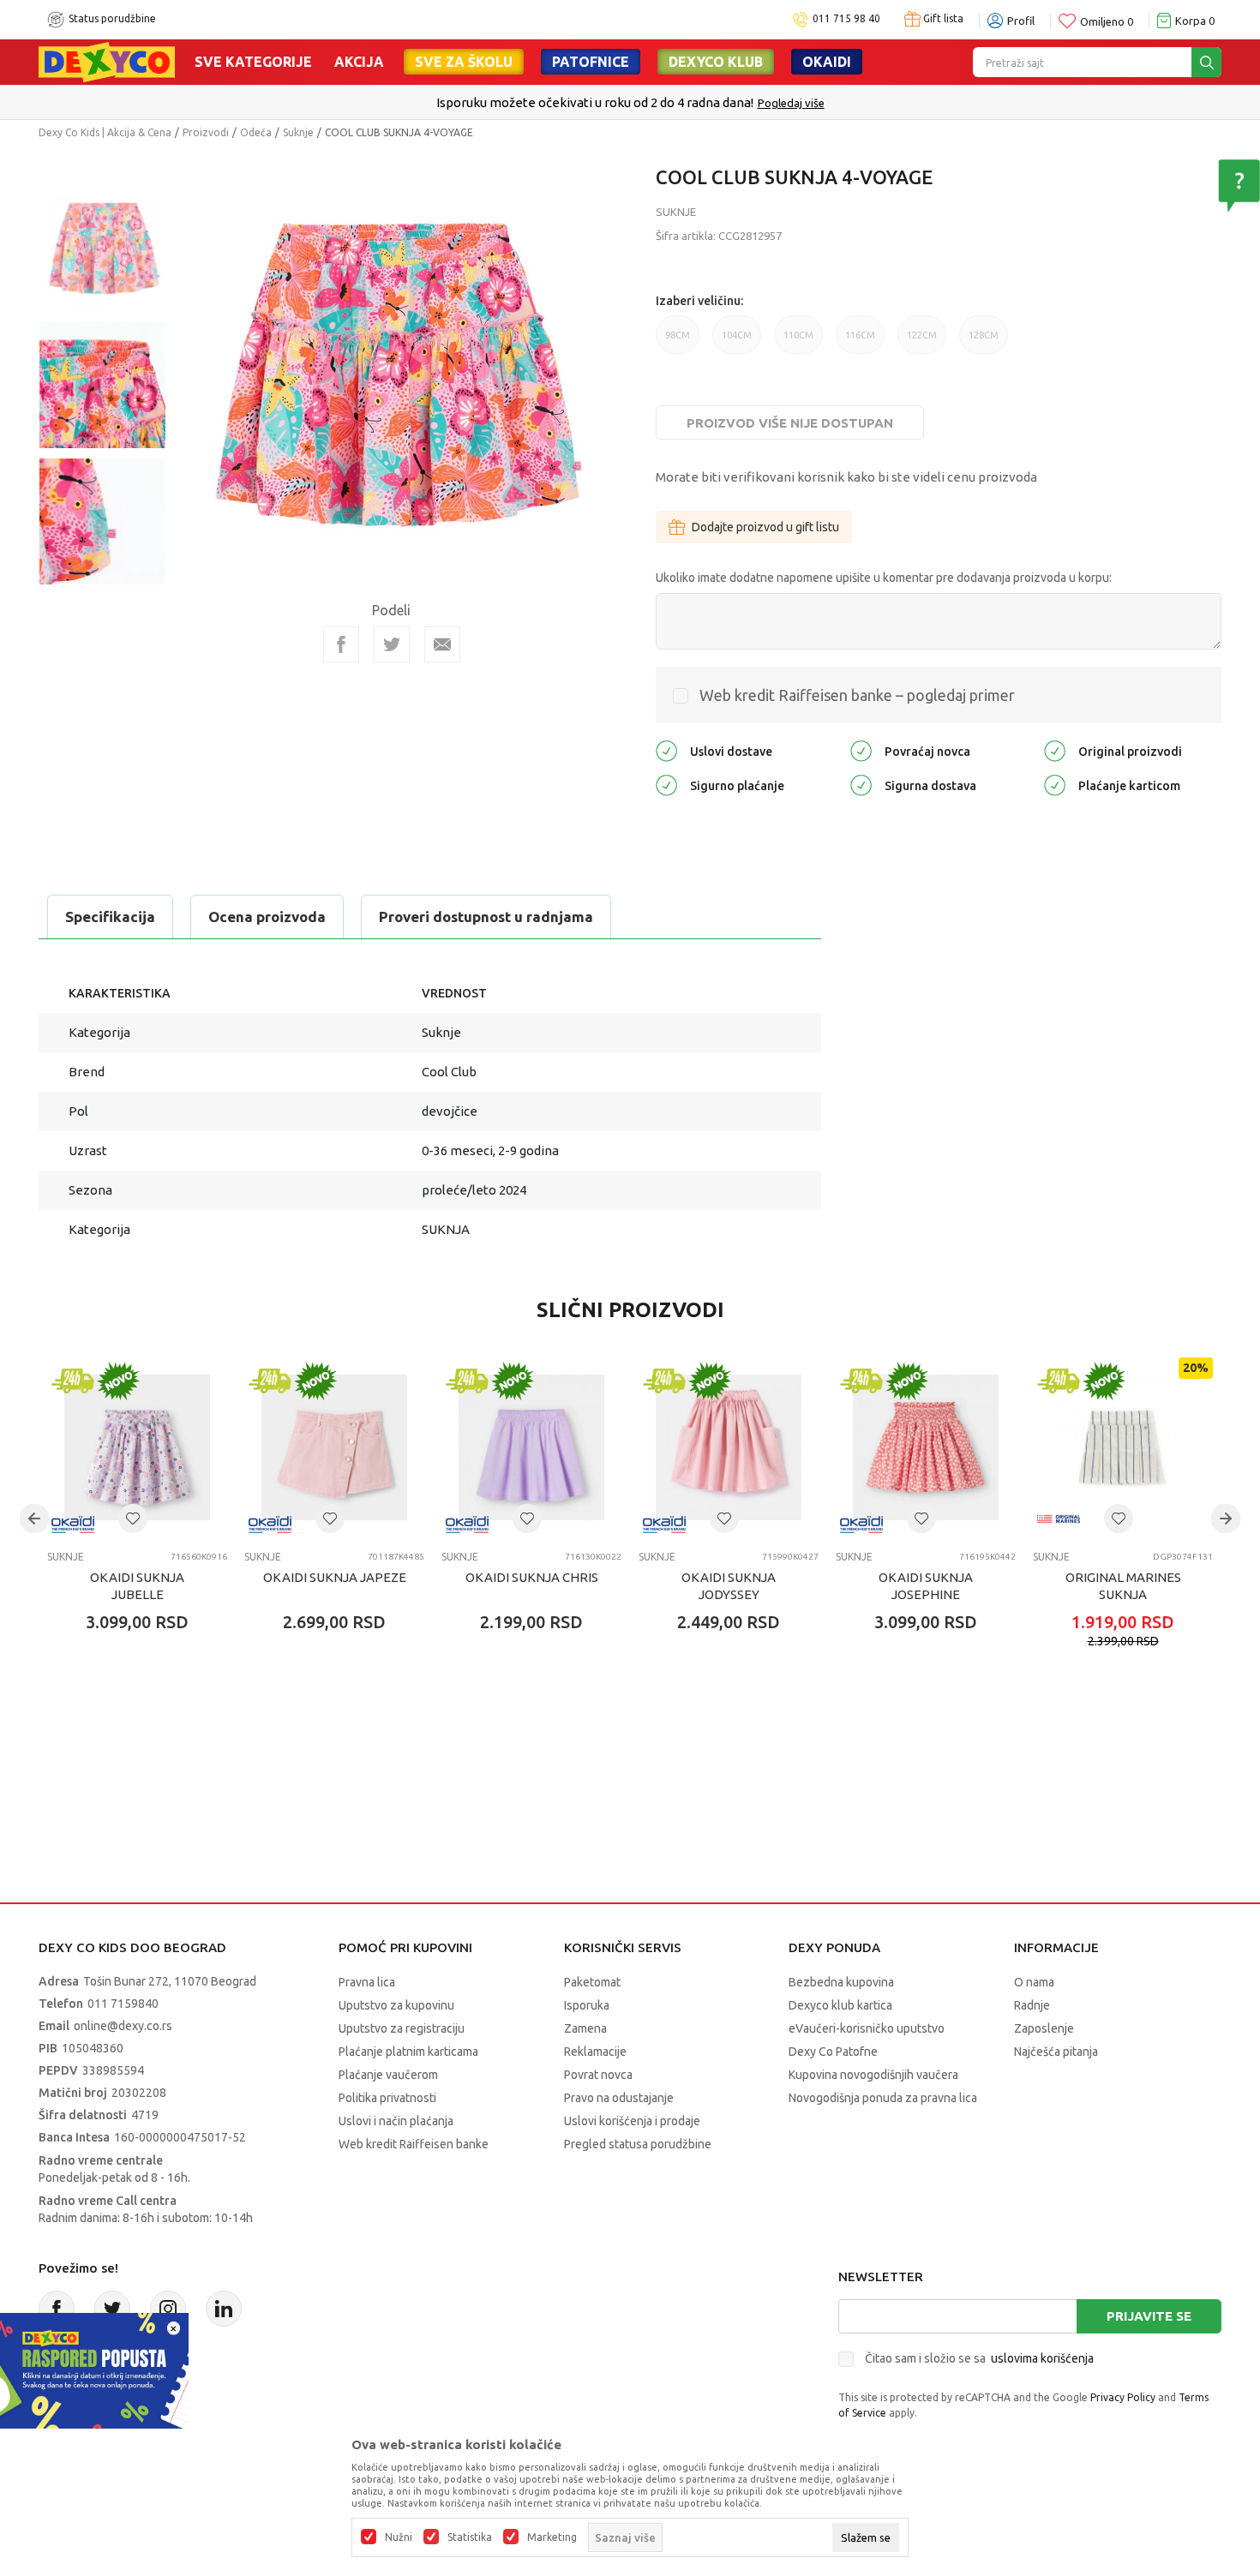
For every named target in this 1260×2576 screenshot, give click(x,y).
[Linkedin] (224, 2309)
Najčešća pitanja (1056, 2052)
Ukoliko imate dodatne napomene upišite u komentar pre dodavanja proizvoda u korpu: (884, 578)
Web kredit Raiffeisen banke (414, 2144)
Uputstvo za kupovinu (396, 2005)
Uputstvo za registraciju (402, 2028)
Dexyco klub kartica (840, 2005)
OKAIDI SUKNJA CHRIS (532, 1577)
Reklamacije (595, 2052)
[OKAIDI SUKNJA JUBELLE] (137, 1447)
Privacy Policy (1123, 2397)
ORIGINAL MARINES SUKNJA (1123, 1586)
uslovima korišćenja (1042, 2358)
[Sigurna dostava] (861, 784)
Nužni (399, 2537)
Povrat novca (598, 2075)
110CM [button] (798, 342)
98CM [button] (678, 342)
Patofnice (591, 62)
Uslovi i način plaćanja (396, 2121)
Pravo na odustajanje (619, 2098)
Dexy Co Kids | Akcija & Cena (105, 132)
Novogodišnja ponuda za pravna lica (883, 2098)
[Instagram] (168, 2309)
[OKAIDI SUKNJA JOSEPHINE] (926, 1447)
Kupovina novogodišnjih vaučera (873, 2075)
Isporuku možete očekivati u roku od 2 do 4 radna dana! (595, 102)
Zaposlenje (1044, 2028)
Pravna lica (367, 1982)
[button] (133, 1519)
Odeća (256, 132)
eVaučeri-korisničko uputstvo (867, 2028)
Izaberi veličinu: (699, 301)
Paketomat (592, 1982)
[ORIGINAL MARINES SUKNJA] (1123, 1447)
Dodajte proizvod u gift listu (765, 527)
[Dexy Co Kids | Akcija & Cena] (107, 61)
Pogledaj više (791, 103)
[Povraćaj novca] (861, 749)
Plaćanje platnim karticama (408, 2052)
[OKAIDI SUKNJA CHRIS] (531, 1447)
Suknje (298, 132)
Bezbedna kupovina (841, 1982)
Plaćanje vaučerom (388, 2075)
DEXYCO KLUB (716, 62)
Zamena (585, 2028)
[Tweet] (392, 644)
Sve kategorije (253, 62)
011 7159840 (123, 2004)
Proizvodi (206, 132)
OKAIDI (827, 62)
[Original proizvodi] (1055, 749)
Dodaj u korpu (146, 1722)
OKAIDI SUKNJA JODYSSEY (729, 1586)
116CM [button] (860, 342)
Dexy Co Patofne (833, 2052)
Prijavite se (1149, 2316)
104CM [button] (737, 342)
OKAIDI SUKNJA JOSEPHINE (926, 1586)
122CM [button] (922, 342)
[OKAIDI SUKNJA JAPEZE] (334, 1447)
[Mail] (442, 644)
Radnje (1032, 2005)
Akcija (359, 62)
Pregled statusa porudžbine (638, 2144)
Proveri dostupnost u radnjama (486, 917)
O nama (1034, 1982)
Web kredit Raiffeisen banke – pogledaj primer (857, 695)
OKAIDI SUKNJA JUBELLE (137, 1586)
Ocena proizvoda (267, 917)
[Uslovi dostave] (666, 749)
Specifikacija (110, 917)
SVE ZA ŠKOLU (464, 62)
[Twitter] (112, 2309)
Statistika (470, 2537)
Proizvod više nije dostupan (790, 423)
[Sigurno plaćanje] (666, 784)
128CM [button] (984, 342)
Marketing (552, 2537)
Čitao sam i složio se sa (979, 2358)
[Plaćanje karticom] (1055, 784)
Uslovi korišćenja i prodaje (632, 2121)
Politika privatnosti (387, 2098)
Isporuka (587, 2005)
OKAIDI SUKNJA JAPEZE (335, 1577)
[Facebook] (341, 644)
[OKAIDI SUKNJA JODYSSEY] (729, 1447)
